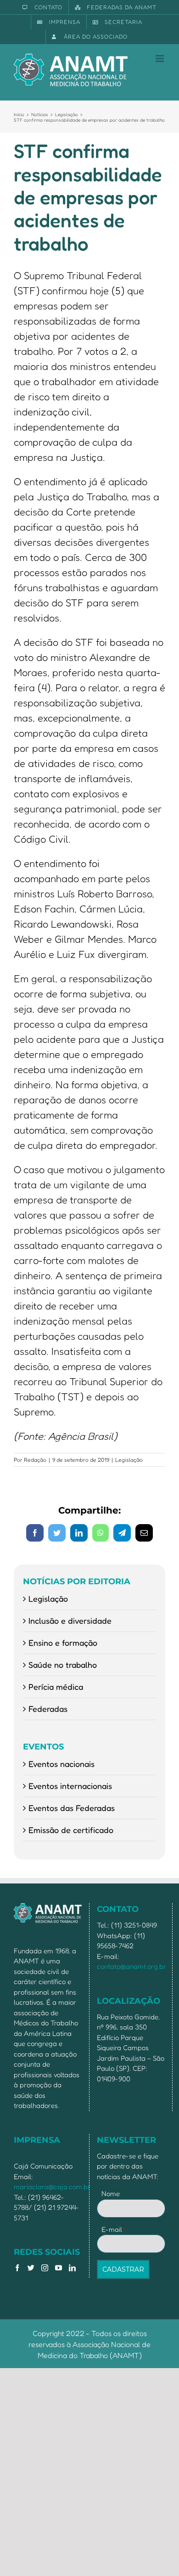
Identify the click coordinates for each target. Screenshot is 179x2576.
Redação (35, 1460)
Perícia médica (56, 1687)
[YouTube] (59, 2268)
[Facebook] (17, 2268)
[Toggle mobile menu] (160, 59)
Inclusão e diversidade (70, 1620)
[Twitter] (31, 2268)
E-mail (114, 2229)
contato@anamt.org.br (131, 1966)
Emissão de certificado (71, 1830)
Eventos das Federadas (72, 1808)
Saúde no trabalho (63, 1665)
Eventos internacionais (70, 1786)
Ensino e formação (63, 1643)
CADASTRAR (123, 2269)
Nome (111, 2193)
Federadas (48, 1709)
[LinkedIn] (72, 2268)
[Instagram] (45, 2268)
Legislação (129, 1460)
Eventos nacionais (62, 1764)
